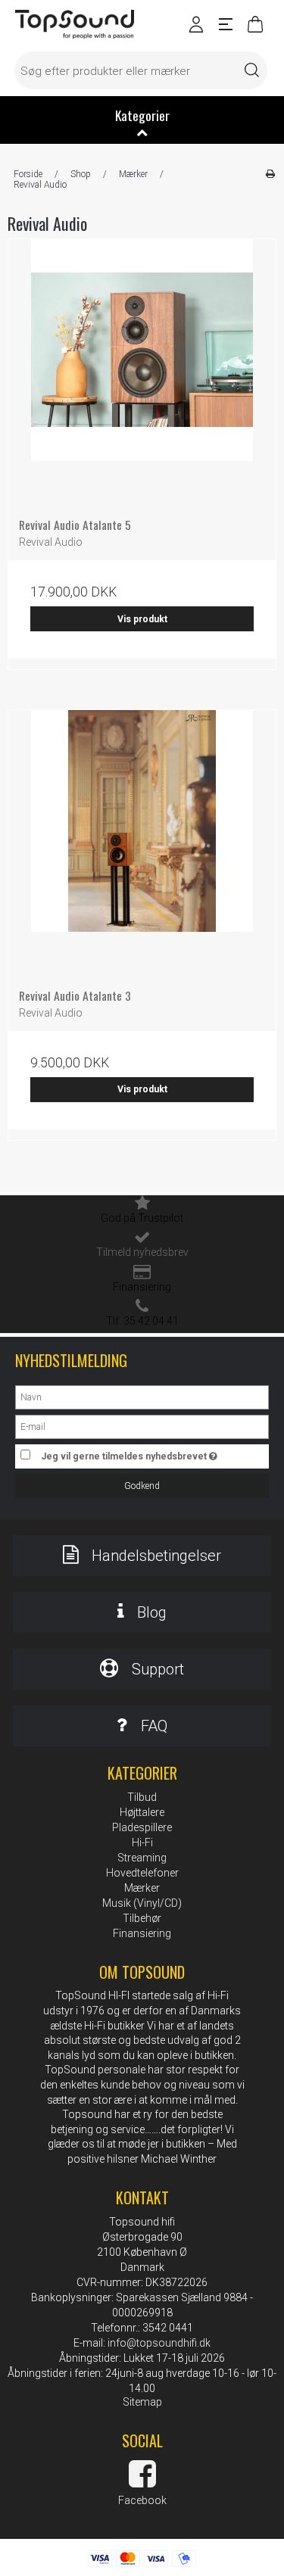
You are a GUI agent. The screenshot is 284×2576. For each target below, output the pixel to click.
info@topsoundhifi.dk (159, 2343)
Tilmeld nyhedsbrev (142, 1252)
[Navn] (142, 1397)
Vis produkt (142, 619)
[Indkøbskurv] (254, 29)
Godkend (142, 1486)
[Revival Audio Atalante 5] (142, 373)
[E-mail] (142, 1426)
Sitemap (142, 2402)
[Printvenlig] (270, 174)
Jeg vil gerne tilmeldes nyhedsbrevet (137, 1453)
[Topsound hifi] (75, 25)
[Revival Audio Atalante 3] (142, 844)
